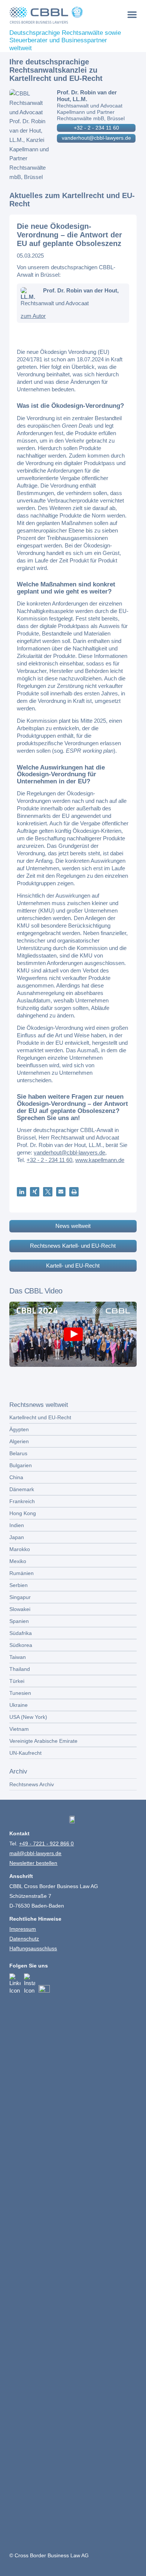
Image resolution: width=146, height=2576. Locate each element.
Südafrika (21, 1633)
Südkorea (21, 1645)
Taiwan (18, 1657)
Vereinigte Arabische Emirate (43, 1741)
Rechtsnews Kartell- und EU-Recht (73, 1246)
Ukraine (19, 1705)
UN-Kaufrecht (25, 1753)
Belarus (18, 1453)
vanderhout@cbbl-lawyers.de (96, 138)
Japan (17, 1537)
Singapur (20, 1597)
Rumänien (22, 1573)
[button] (22, 1192)
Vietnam (19, 1729)
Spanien (19, 1621)
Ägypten (19, 1429)
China (16, 1477)
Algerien (19, 1441)
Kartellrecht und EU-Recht (40, 1417)
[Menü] (132, 14)
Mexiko (18, 1561)
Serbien (19, 1585)
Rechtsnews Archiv (32, 1784)
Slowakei (20, 1609)
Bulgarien (21, 1465)
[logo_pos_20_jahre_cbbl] (60, 15)
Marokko (20, 1549)
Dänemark (22, 1489)
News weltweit (73, 1226)
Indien (17, 1525)
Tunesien (20, 1693)
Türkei (17, 1681)
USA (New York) (28, 1717)
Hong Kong (23, 1513)
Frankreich (22, 1501)
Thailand (20, 1669)
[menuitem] (132, 14)
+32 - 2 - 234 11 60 (96, 128)
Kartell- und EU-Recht (73, 1266)
